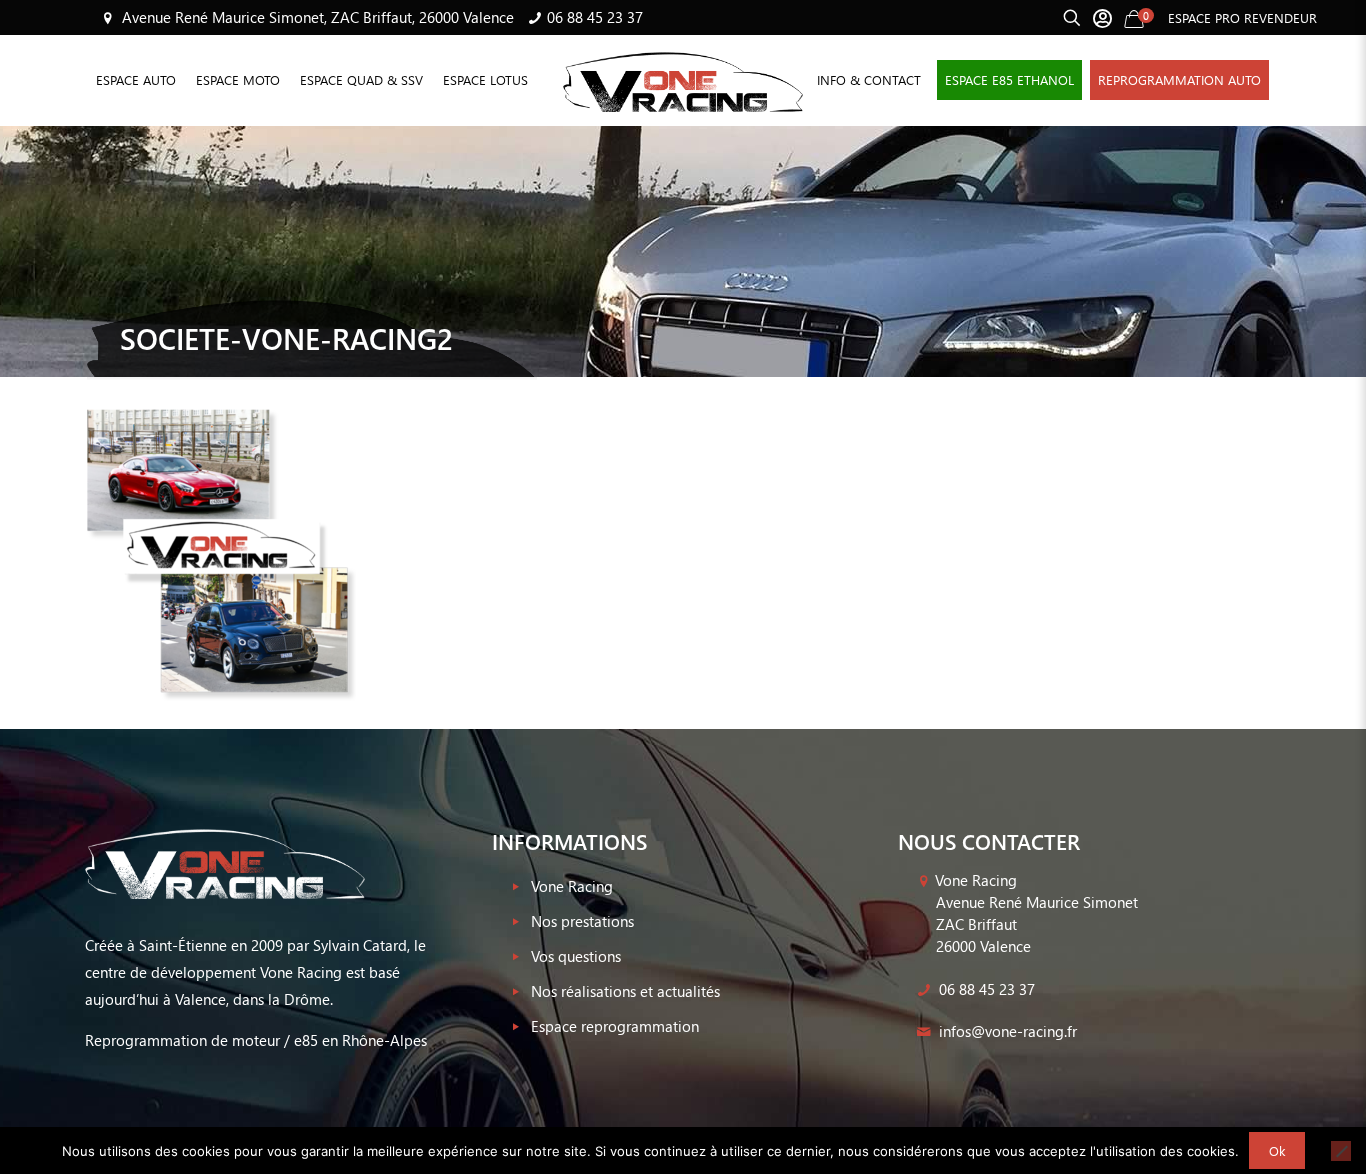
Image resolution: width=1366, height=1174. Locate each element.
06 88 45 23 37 (595, 17)
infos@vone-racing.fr (1006, 1031)
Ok (1277, 1150)
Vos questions (576, 956)
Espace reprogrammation (615, 1026)
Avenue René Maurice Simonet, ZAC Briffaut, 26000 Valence (316, 17)
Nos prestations (582, 921)
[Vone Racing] (683, 80)
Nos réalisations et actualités (625, 991)
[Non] (1341, 1151)
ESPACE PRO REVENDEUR (1242, 17)
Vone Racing (572, 886)
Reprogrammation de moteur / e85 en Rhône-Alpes (256, 1040)
